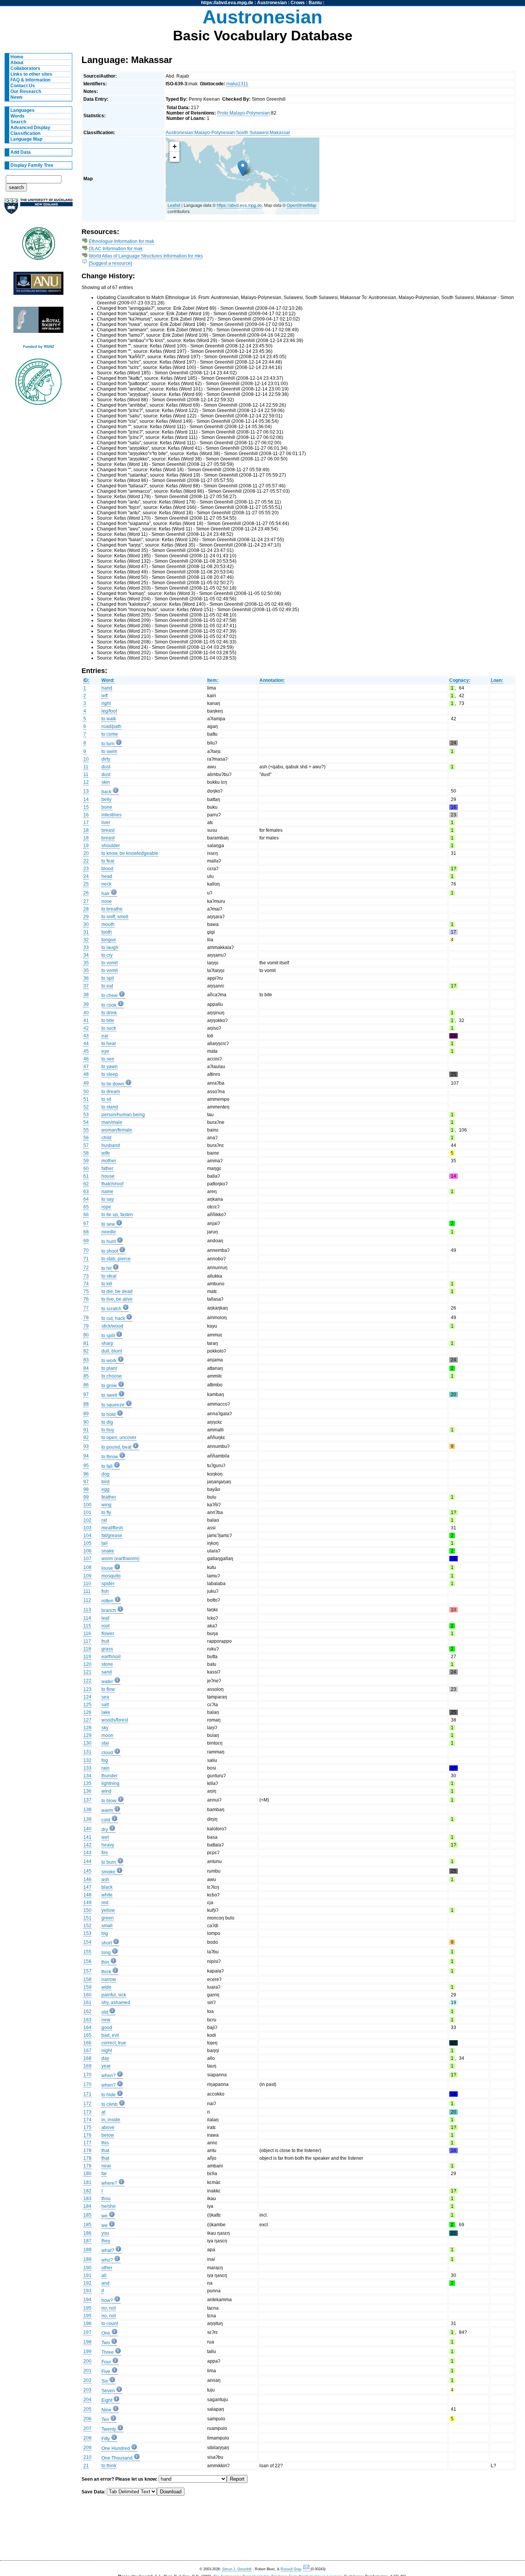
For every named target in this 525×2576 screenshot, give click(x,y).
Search (18, 122)
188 (87, 2250)
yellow (108, 1910)
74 (86, 1284)
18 (86, 830)
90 (86, 1422)
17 (86, 823)
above (108, 2127)
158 (87, 1979)
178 (87, 2151)
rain (105, 1768)
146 (87, 1880)
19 (86, 846)
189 (87, 2259)
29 (86, 917)
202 (87, 2380)
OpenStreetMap (302, 205)
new (106, 2020)
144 (87, 1861)
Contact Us (23, 86)
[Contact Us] (307, 2569)
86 (86, 1385)
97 (86, 1482)
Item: (213, 680)
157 (87, 1971)
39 (86, 1004)
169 (87, 2066)
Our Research (26, 91)
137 (87, 1800)
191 (87, 2275)
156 (87, 1961)
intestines (111, 815)
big (105, 1933)
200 (87, 2361)
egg (105, 1489)
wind (106, 1791)
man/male (112, 1122)
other (107, 2268)
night (107, 2051)
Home (17, 57)
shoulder (111, 846)
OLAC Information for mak (116, 249)
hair (105, 894)
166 (87, 2043)
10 (86, 759)
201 (87, 2371)
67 (86, 1223)
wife (106, 1153)
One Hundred (116, 2448)
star (105, 1743)
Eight (107, 2400)
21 (86, 2466)
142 (87, 1845)
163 (87, 2020)
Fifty (106, 2439)
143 (87, 1853)
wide (106, 1987)
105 (87, 1543)
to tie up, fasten (117, 1215)
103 (87, 1528)
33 (86, 947)
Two (106, 2343)
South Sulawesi (252, 133)
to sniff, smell (115, 917)
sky (105, 1728)
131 (87, 1752)
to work (109, 1361)
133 (87, 1768)
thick (106, 1972)
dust (106, 767)
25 (86, 884)
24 (86, 876)
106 (87, 1551)
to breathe (112, 909)
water (107, 1682)
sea (105, 1697)
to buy (108, 1430)
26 (86, 893)
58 (86, 1153)
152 (87, 1926)
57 (86, 1145)
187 (87, 2241)
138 (87, 1810)
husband (111, 1145)
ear (105, 1036)
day (105, 2058)
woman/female (117, 1130)
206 (87, 2419)
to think (109, 2466)
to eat (107, 986)
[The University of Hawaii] (38, 246)
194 (87, 2300)
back (106, 792)
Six (105, 2381)
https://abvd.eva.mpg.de (227, 3)
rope (106, 1207)
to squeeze (113, 1405)
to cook (109, 1005)
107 (87, 1559)
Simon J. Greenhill (237, 2569)
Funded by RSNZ (39, 347)
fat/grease (112, 1536)
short (107, 1943)
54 (86, 1122)
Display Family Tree (32, 165)
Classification (25, 133)
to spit (108, 978)
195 (87, 2308)
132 (87, 1760)
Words (17, 116)
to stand (110, 1107)
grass (107, 1649)
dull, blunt (112, 1351)
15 (86, 807)
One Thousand (117, 2458)
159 (87, 1987)
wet (105, 1837)
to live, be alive (117, 1299)
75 (86, 1291)
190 (87, 2268)
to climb (110, 2104)
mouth (108, 924)
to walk (109, 719)
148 (87, 1895)
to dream (111, 1092)
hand (107, 688)
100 (87, 1505)
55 (86, 1130)
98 (86, 1489)
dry (105, 1830)
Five (106, 2372)
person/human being (123, 1115)
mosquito (111, 1576)
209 (87, 2448)
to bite (108, 1020)
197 (87, 2332)
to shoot (110, 1251)
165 (87, 2035)
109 (87, 1576)
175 (87, 2127)
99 (86, 1497)
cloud (107, 1753)
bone (107, 807)
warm (107, 1810)
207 (87, 2428)
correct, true (114, 2043)
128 (87, 1728)
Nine (106, 2410)
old (105, 2012)
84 (86, 1368)
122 (87, 1681)
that (105, 2151)
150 (87, 1910)
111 (87, 1591)
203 (87, 2390)
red (105, 1903)
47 (86, 1067)
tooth (107, 932)
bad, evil (110, 2035)
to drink (109, 1013)
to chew (110, 995)
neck (106, 884)
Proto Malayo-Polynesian (243, 113)
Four (106, 2362)
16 (86, 815)
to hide (109, 2095)
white (107, 1895)
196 (87, 2323)
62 (86, 1184)
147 (87, 1887)
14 (86, 799)
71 (86, 1259)
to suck (109, 1028)
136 (87, 1791)
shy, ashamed (116, 2003)
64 (86, 1199)
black (107, 1887)
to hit (106, 1268)
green (108, 1918)
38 (86, 995)
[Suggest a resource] (110, 263)
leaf (105, 1618)
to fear (108, 861)
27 (86, 901)
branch (109, 1610)
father (107, 1168)
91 (86, 1430)
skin (106, 782)
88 (86, 1404)
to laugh (110, 947)
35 (86, 963)
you (105, 2233)
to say (108, 1199)
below (108, 2135)
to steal (109, 1276)
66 (86, 1215)
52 (86, 1107)
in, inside (111, 2120)
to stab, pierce (116, 1259)
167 (87, 2051)
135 (87, 1783)
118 (87, 1649)
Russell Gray (291, 2569)
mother (109, 1161)
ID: (86, 680)
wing (106, 1505)
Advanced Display (30, 128)
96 (86, 1474)
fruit (105, 1641)
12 (86, 782)
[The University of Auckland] (38, 209)
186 (87, 2233)
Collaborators (25, 68)
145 (87, 1871)
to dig (107, 1422)
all (104, 2275)
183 (87, 2199)
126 (87, 1712)
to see (108, 1059)
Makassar (280, 133)
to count (110, 2323)
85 (86, 1376)
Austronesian (272, 3)
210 (87, 2457)
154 (87, 1942)
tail (105, 1543)
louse (107, 1568)
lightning (110, 1783)
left (105, 696)
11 (86, 767)
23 (86, 869)
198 (87, 2342)
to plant (109, 1368)
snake (108, 1551)
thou (106, 2199)
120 (87, 1664)
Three (108, 2352)
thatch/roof (112, 1184)
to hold (109, 1414)
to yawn (110, 1067)
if (103, 2291)
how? (107, 2300)
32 (86, 940)
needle (109, 1232)
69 (86, 1241)
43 (86, 1036)
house (108, 1176)
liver (106, 823)
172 (87, 2104)
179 (87, 2166)
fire (105, 1853)
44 (86, 1044)
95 (86, 1466)
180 (87, 2174)
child (106, 1138)
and (105, 2283)
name (107, 1192)
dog (105, 1474)
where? (109, 2183)
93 (86, 1446)
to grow (109, 1386)
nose (107, 901)
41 (86, 1020)
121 (87, 1672)
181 (87, 2182)
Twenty (109, 2429)
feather (109, 1497)
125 (87, 1705)
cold (106, 1820)
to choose (112, 1376)
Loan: (497, 680)
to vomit (110, 963)
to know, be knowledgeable (130, 853)
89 (86, 1414)
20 (86, 853)
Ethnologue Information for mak (121, 241)
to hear (109, 1044)
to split (108, 1336)
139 (87, 1819)
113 (87, 1610)
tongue (109, 940)
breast (108, 830)
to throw (110, 1457)
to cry (107, 955)
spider (108, 1584)
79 (86, 1326)
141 (87, 1837)
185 (87, 2215)
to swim (109, 751)
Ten (105, 2420)
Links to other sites (31, 74)
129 (87, 1735)
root (105, 1626)
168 (87, 2058)
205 (87, 2409)
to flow (108, 1689)
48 (86, 1074)
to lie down (113, 1084)
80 (86, 1335)
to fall (107, 1466)
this (105, 2143)
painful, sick (114, 1995)
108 (87, 1567)
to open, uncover (119, 1438)
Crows (298, 3)
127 (87, 1720)
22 (86, 861)
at (103, 2112)
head (107, 876)
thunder (110, 1776)
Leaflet (174, 205)
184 (87, 2206)
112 (87, 1600)
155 (87, 1952)
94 (86, 1456)
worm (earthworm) (120, 1559)
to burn (109, 1862)
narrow (109, 1979)
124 (87, 1697)
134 (87, 1776)
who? (107, 2260)
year (106, 2066)
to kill (107, 1284)
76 (86, 1299)
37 (86, 986)
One (106, 2333)
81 (86, 1343)
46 (86, 1059)
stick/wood (112, 1326)
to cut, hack (113, 1318)
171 (87, 2094)
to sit (106, 1099)
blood (107, 869)
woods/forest (115, 1720)
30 (86, 924)
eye (105, 1051)
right (106, 703)
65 (86, 1207)
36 (86, 978)
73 (86, 1276)
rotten (107, 1601)
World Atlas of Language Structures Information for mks (146, 256)
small (107, 1926)
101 (87, 1512)
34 (86, 955)
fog (105, 1760)
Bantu (315, 3)
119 (87, 1657)
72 (86, 1268)
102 (87, 1520)
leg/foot (109, 711)
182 (87, 2191)
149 (87, 1903)
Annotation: (272, 680)
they (106, 2241)
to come (110, 734)
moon (107, 1735)
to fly (106, 1512)
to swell (109, 1395)
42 (86, 1028)
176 (87, 2135)
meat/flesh (112, 1528)
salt (105, 1705)
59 (86, 1161)
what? (108, 2250)
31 (86, 932)
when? (109, 2076)
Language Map (26, 139)
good (107, 2028)
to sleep (110, 1074)
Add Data (21, 152)
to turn (108, 744)
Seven (108, 2391)
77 (86, 1308)
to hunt (109, 1241)
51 (86, 1099)
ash (105, 1880)
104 (87, 1536)
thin (105, 1962)
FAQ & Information (30, 80)
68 (86, 1232)
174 (87, 2120)
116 (87, 1634)
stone (107, 1664)
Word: (108, 680)
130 (87, 1743)
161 (87, 2003)
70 (86, 1250)
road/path (111, 726)
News (17, 97)
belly (106, 799)
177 (87, 2143)
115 (87, 1626)
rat (104, 1520)
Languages (22, 110)
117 (87, 1641)
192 (87, 2283)
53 (86, 1115)
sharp (107, 1343)
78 (86, 1318)
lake (106, 1712)
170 (87, 2075)
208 (87, 2438)
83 (86, 1360)
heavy (108, 1845)
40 (86, 1013)
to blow (109, 1801)
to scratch (111, 1309)
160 (87, 1995)
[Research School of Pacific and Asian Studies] (38, 285)
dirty (106, 759)
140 (87, 1829)
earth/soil (111, 1657)
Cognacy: (460, 680)
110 (87, 1584)
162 (87, 2011)
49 (86, 1083)
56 (86, 1138)
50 (86, 1092)
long (106, 1953)
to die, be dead (117, 1291)
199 (87, 2352)
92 (86, 1438)
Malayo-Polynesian (215, 133)
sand (107, 1672)
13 (86, 791)
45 (86, 1051)
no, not (109, 2308)
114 (87, 1618)
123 (87, 1689)
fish (105, 1591)
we (105, 2216)
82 (86, 1351)
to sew (108, 1224)
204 (87, 2400)
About (17, 63)
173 (87, 2112)
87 (86, 1394)
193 (87, 2291)
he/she (109, 2206)
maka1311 (237, 84)
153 (87, 1933)
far (104, 2174)
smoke (108, 1872)
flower (108, 1634)
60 (86, 1168)
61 (86, 1176)
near (106, 2166)
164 (87, 2028)
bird (105, 1482)
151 (87, 1918)
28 (86, 909)
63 (86, 1192)
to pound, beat (116, 1447)
